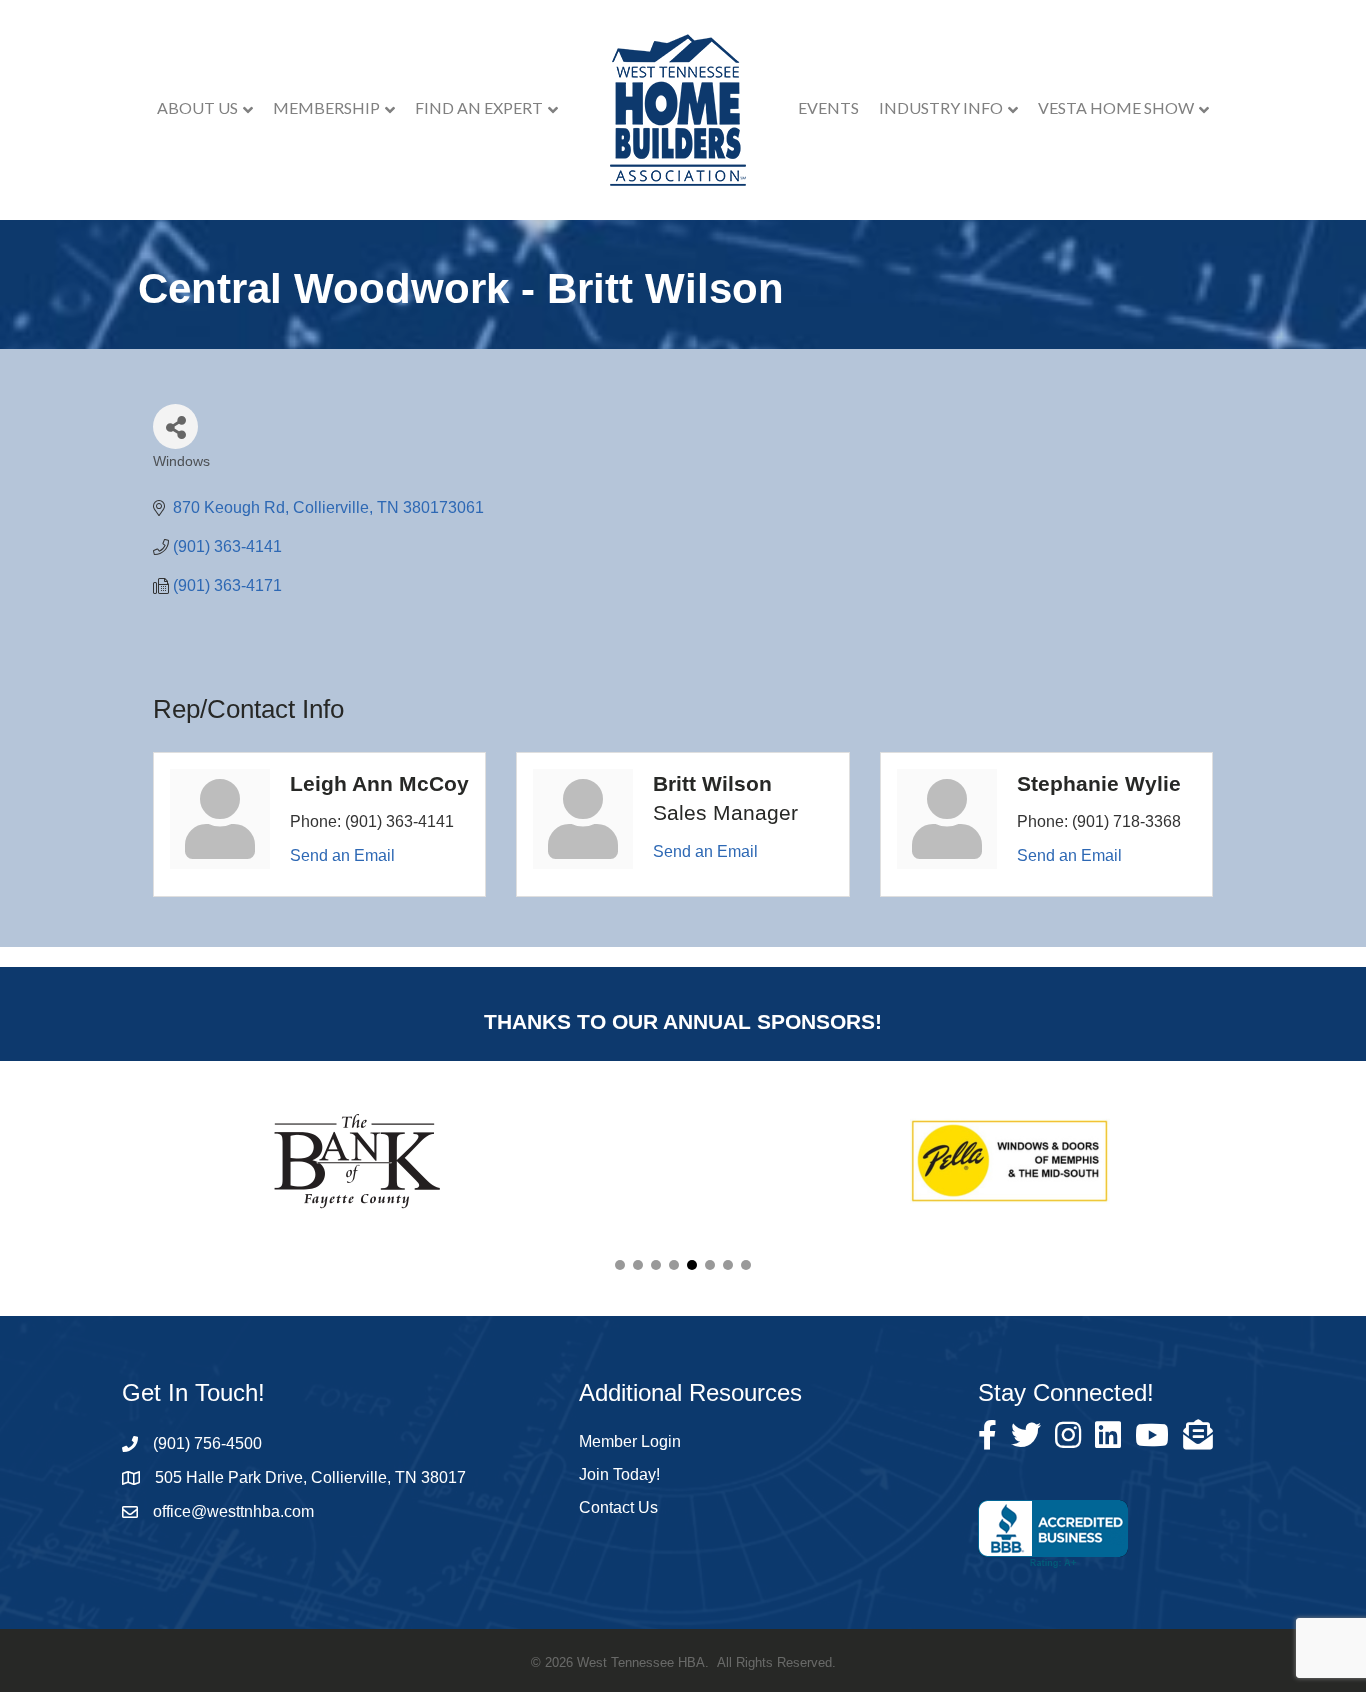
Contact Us (618, 1507)
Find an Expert (479, 107)
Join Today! (619, 1474)
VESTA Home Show (1116, 107)
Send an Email (342, 855)
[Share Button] (175, 426)
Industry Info (941, 107)
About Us (197, 107)
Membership (326, 107)
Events (828, 107)
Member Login (630, 1441)
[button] (620, 1265)
